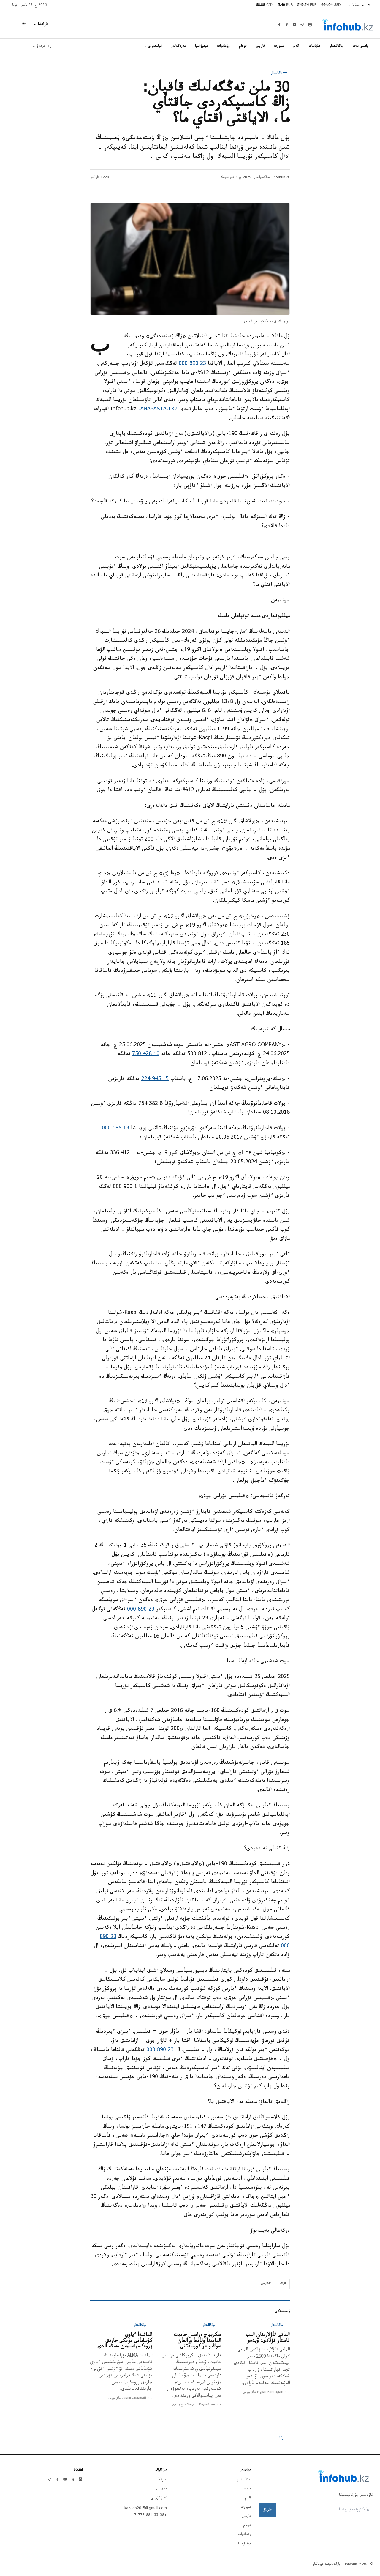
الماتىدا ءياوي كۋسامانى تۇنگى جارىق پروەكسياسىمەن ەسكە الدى (125, 2341)
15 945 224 (155, 1079)
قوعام (243, 46)
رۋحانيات (224, 46)
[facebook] (287, 25)
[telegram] (302, 25)
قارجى (261, 46)
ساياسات (314, 46)
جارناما (162, 2480)
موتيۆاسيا (201, 46)
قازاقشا (43, 25)
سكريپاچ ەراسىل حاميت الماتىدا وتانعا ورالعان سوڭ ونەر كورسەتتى (198, 2341)
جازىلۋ (268, 2510)
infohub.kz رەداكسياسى (272, 178)
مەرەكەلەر (178, 46)
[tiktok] (279, 25)
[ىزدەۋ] (50, 47)
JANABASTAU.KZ (158, 410)
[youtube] (294, 25)
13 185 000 (115, 1129)
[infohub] (347, 25)
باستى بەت (361, 46)
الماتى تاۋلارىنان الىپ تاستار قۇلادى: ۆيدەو (268, 2338)
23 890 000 (192, 364)
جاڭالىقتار (337, 46)
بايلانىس (161, 2489)
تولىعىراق (155, 46)
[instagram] (310, 25)
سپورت (279, 46)
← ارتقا (284, 2438)
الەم (296, 46)
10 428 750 (146, 1054)
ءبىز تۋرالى (159, 2498)
